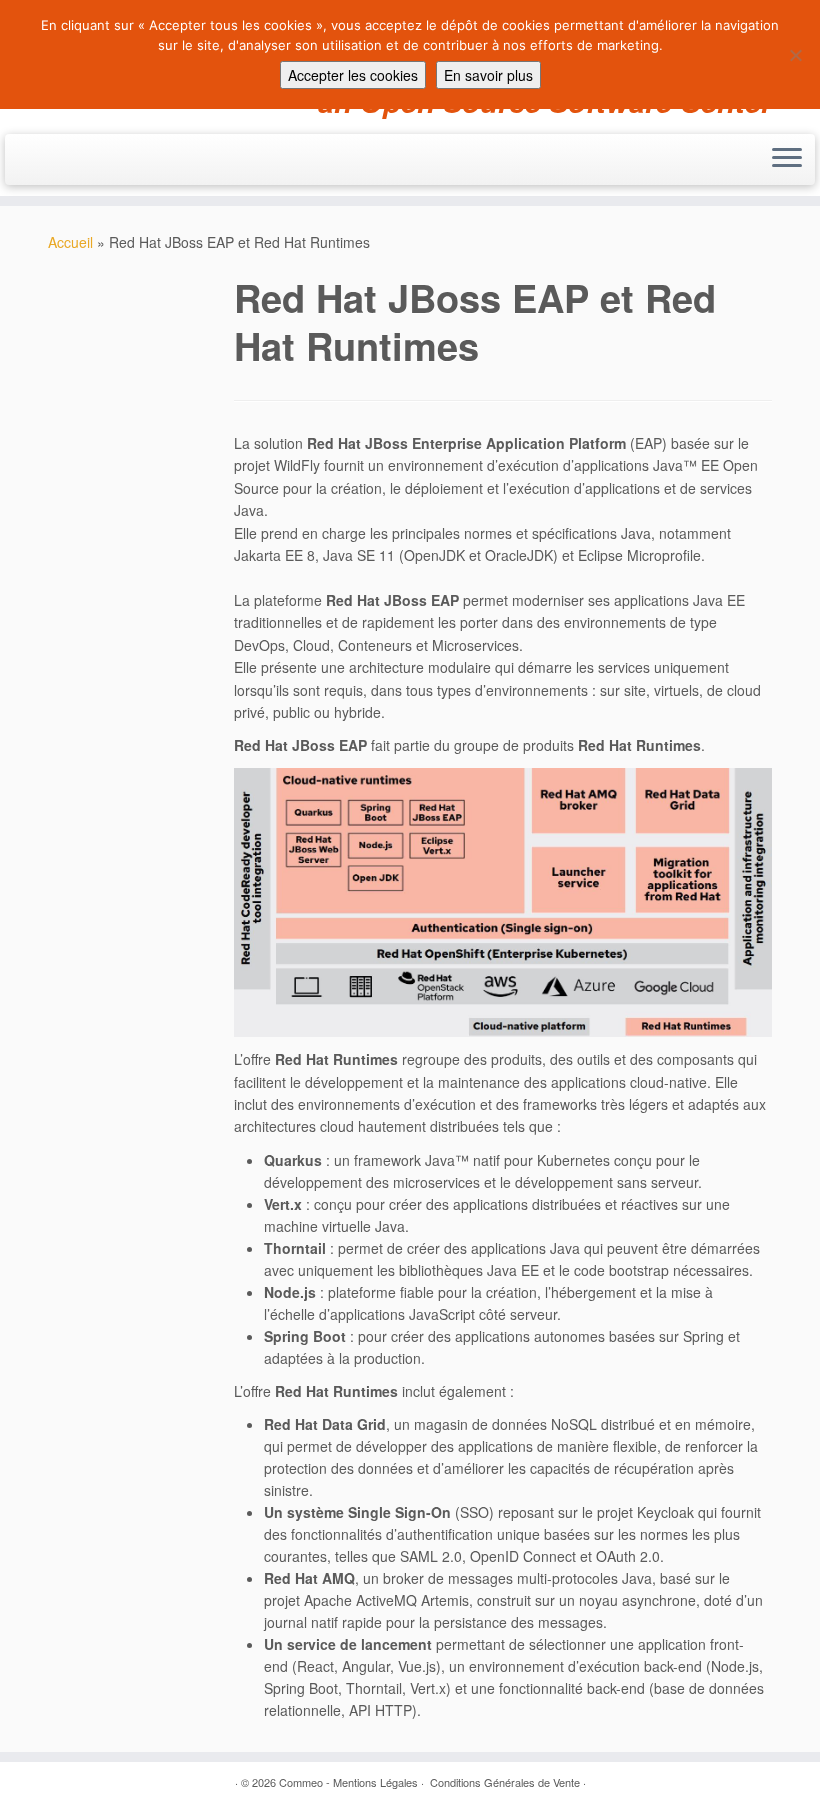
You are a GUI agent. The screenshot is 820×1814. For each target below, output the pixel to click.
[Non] (795, 55)
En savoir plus (488, 75)
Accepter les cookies (353, 75)
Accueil (70, 242)
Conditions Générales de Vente (505, 1782)
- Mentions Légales (372, 1782)
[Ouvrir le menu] (787, 160)
